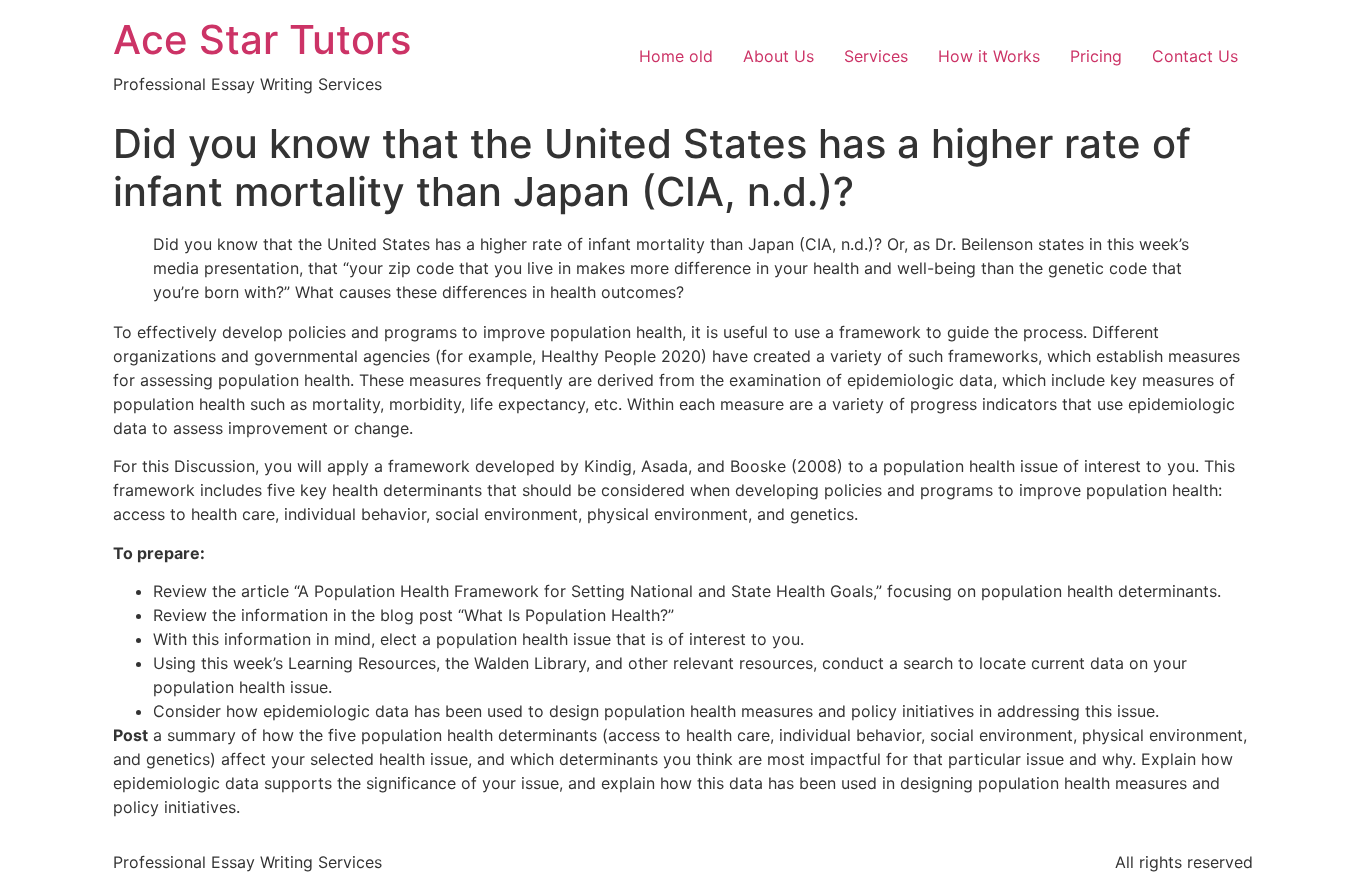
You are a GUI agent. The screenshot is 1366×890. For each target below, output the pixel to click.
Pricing (1096, 56)
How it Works (989, 56)
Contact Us (1195, 56)
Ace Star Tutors (262, 39)
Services (876, 56)
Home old (676, 56)
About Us (778, 56)
